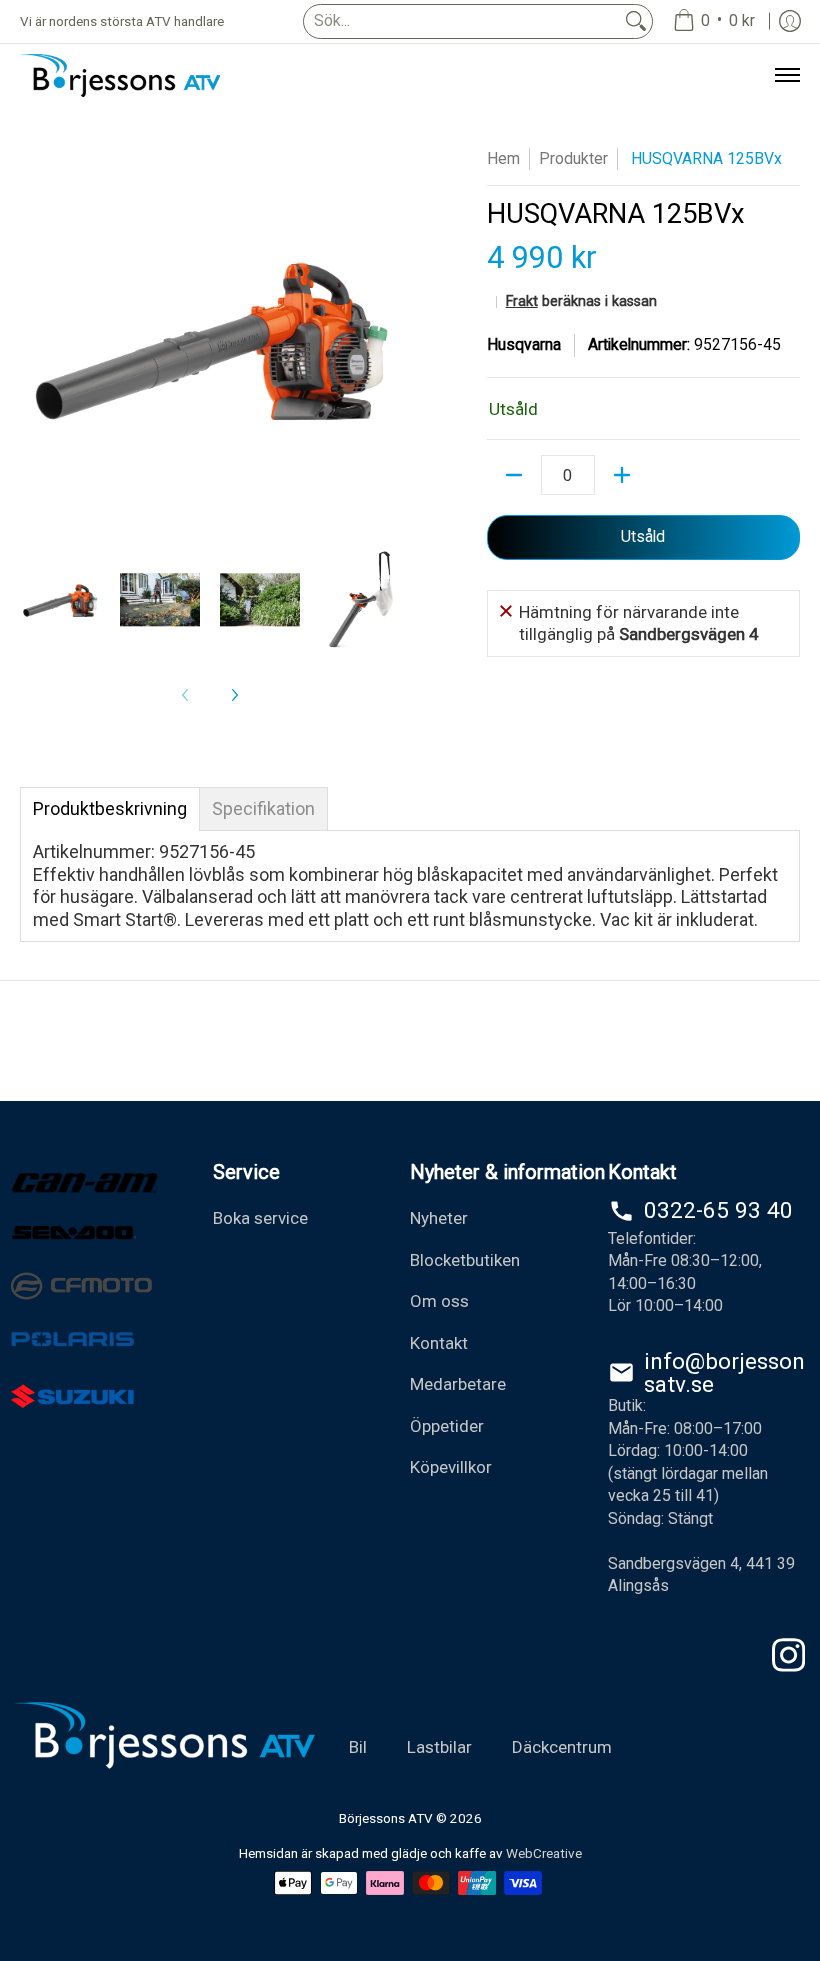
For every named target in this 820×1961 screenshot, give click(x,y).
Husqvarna (524, 344)
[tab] (110, 809)
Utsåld (643, 536)
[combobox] (462, 21)
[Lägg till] (622, 475)
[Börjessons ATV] (120, 75)
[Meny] (786, 75)
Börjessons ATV (386, 1818)
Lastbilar (439, 1747)
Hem (503, 158)
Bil (358, 1747)
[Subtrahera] (514, 475)
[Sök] (636, 21)
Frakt (522, 301)
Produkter (573, 158)
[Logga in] (790, 21)
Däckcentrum (562, 1747)
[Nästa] (234, 695)
